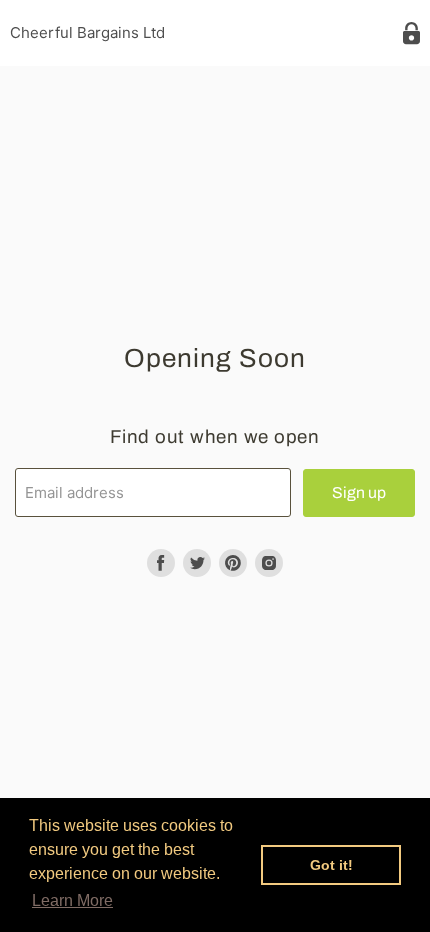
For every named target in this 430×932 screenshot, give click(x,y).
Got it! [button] (331, 865)
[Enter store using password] (411, 33)
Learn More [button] (72, 900)
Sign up (359, 492)
